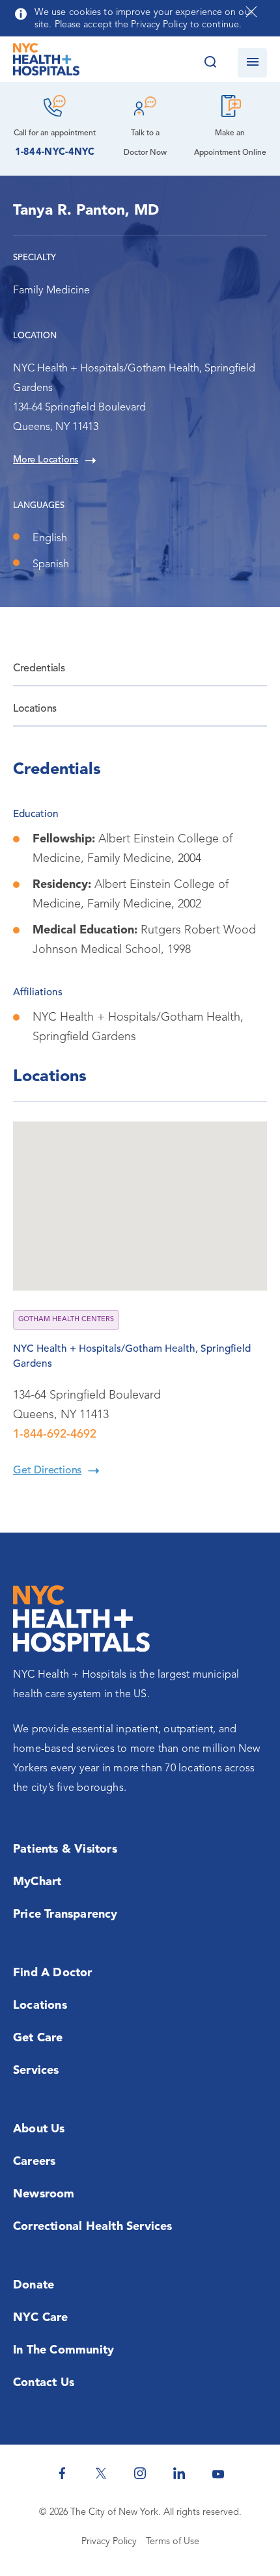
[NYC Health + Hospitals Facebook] (62, 2473)
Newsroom (44, 2194)
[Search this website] (210, 63)
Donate (34, 2285)
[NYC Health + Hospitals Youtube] (218, 2473)
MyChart (37, 1882)
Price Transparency (65, 1914)
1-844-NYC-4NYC (55, 153)
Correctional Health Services (93, 2227)
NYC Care (41, 2318)
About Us (39, 2129)
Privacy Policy (109, 2542)
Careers (34, 2162)
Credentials (39, 669)
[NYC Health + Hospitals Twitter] (101, 2473)
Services (36, 2071)
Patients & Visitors (65, 1849)
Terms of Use (173, 2542)
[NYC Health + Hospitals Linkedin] (179, 2473)
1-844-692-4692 (55, 1434)
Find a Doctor (53, 1973)
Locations (35, 709)
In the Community (63, 2350)
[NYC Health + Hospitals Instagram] (140, 2473)
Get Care (38, 2038)
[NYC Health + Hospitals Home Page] (46, 62)
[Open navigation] (252, 63)
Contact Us (44, 2383)
